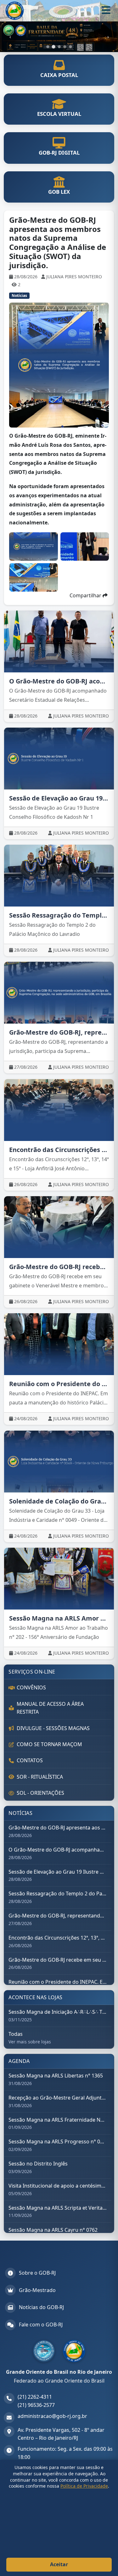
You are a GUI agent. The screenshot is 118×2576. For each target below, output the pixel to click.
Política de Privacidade (84, 2486)
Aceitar (59, 2564)
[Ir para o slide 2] (53, 47)
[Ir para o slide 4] (65, 47)
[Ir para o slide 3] (59, 47)
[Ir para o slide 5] (70, 47)
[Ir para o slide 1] (48, 47)
